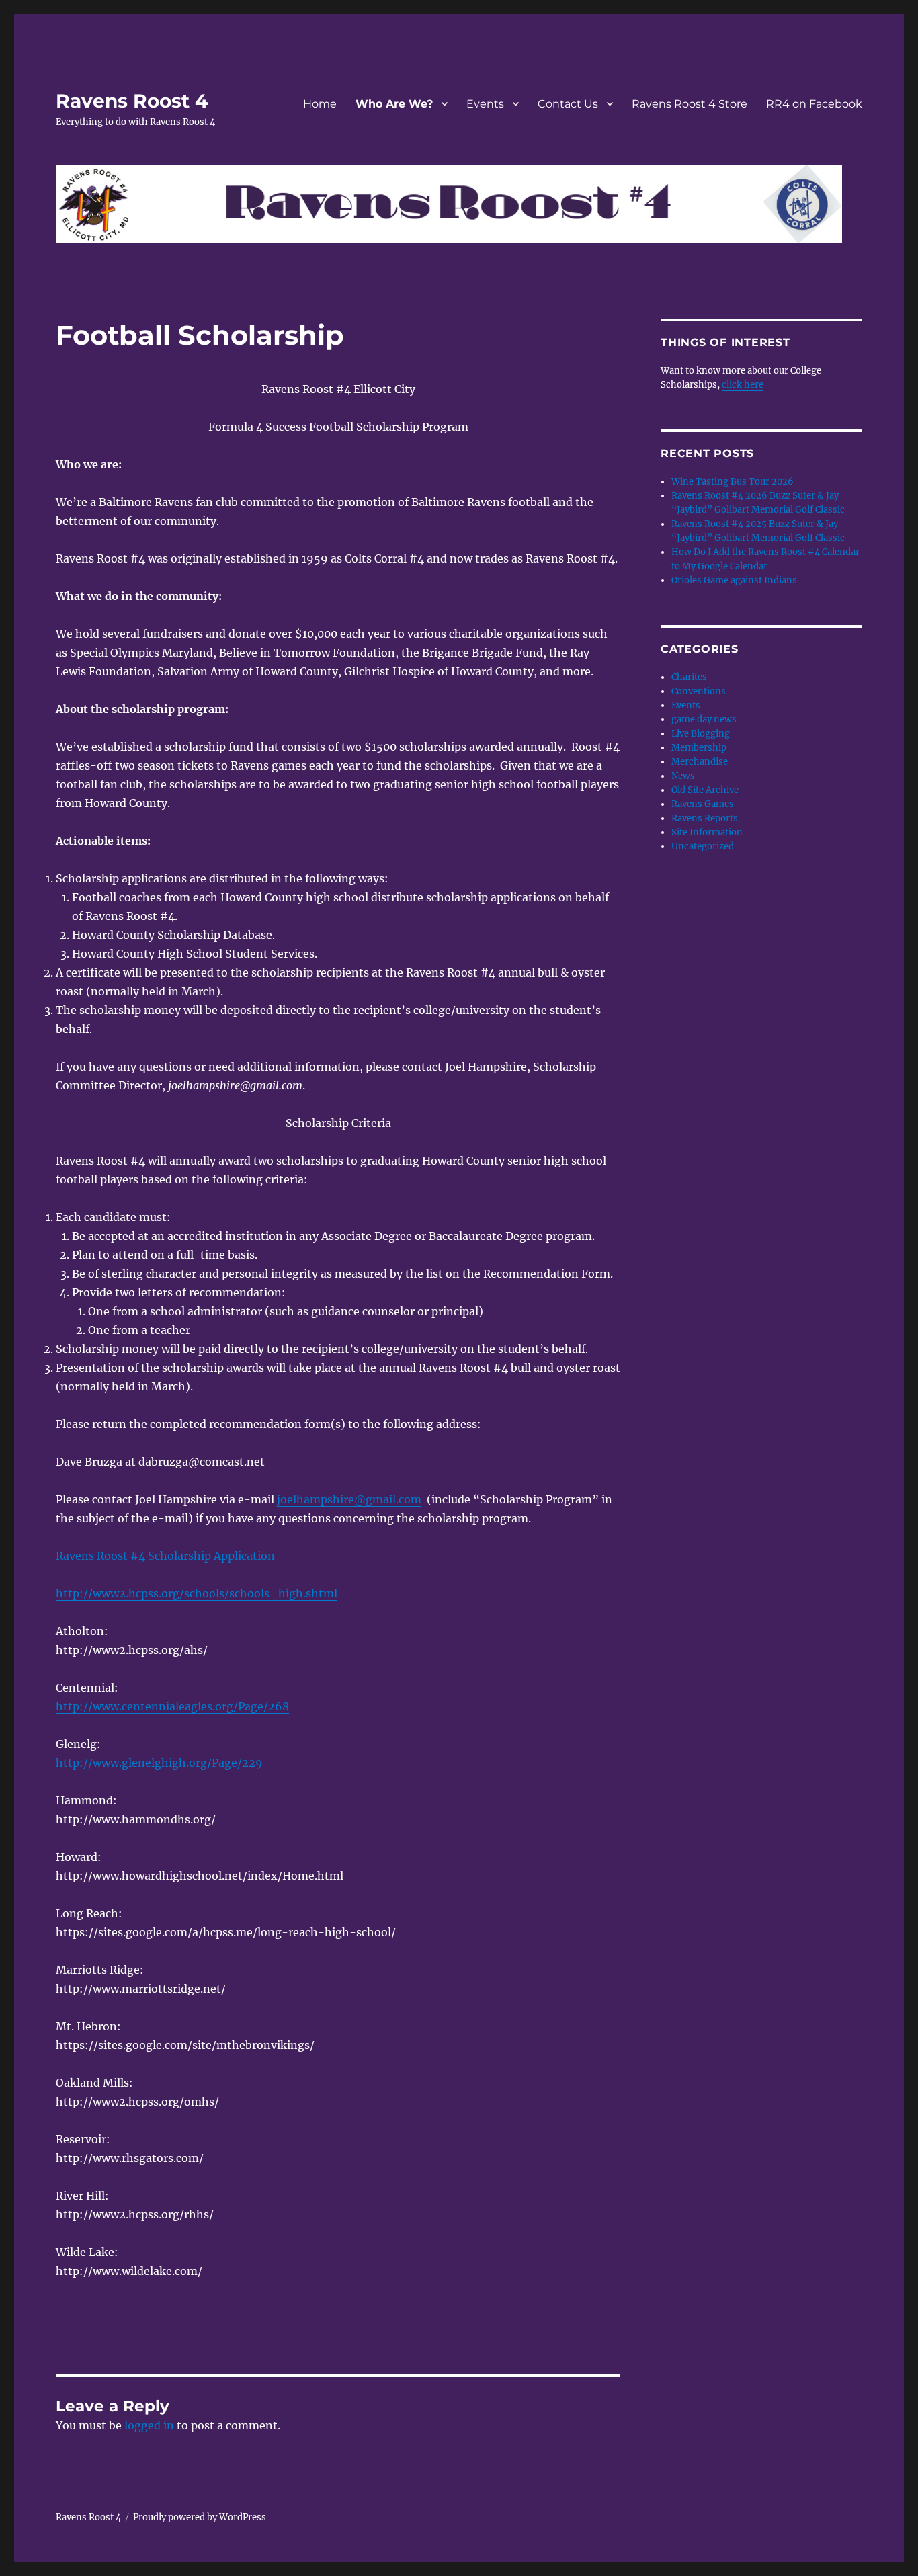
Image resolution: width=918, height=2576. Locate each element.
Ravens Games (703, 804)
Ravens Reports (705, 818)
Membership (699, 748)
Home (320, 104)
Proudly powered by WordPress (200, 2517)
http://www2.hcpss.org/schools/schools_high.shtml (197, 1593)
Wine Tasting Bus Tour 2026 (733, 482)
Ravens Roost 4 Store (690, 104)
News (683, 776)
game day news (704, 719)
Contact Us (568, 104)
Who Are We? (394, 104)
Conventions (699, 691)
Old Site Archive (705, 790)
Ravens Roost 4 (132, 101)
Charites (689, 677)
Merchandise (700, 762)
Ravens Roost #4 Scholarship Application (165, 1556)
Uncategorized (703, 846)
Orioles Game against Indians (734, 580)
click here (743, 385)
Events (485, 104)
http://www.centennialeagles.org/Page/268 (172, 1706)
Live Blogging (701, 734)
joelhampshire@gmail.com (349, 1499)
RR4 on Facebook (814, 104)
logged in (149, 2425)
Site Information (707, 832)
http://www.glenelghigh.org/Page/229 (159, 1763)
